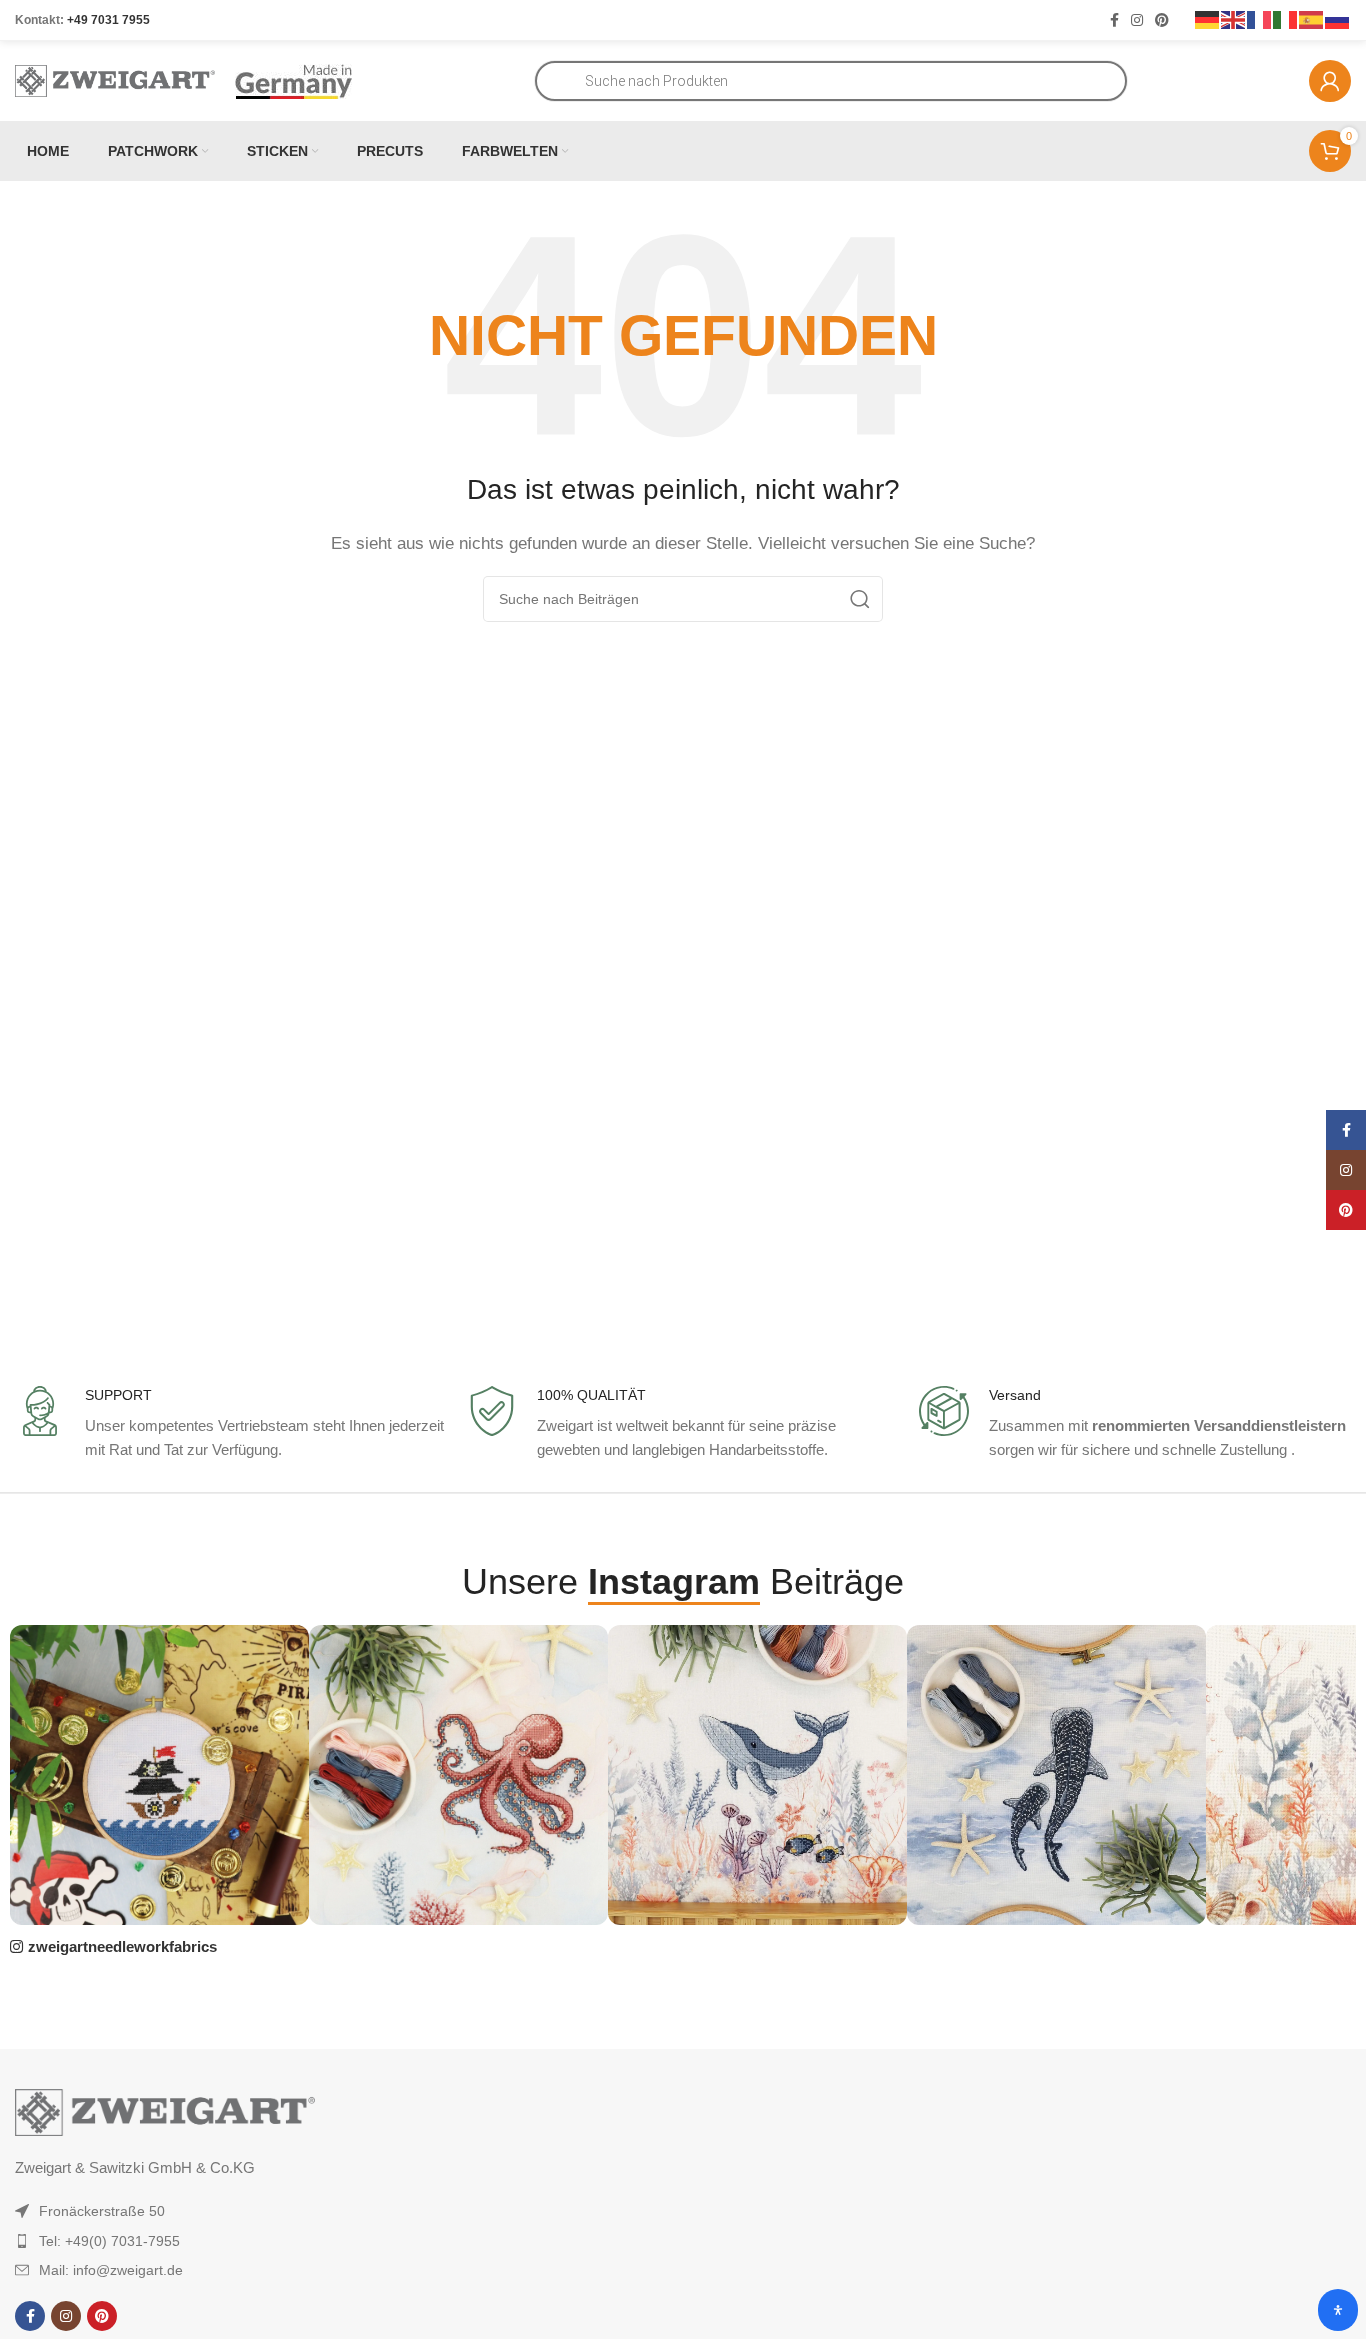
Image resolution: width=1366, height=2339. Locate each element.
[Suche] (860, 599)
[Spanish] (1312, 19)
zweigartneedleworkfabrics (122, 1946)
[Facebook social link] (1114, 20)
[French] (1260, 19)
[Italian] (1286, 19)
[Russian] (1338, 19)
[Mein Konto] (1330, 81)
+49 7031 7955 (108, 20)
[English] (1234, 19)
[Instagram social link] (1137, 20)
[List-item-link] (197, 2211)
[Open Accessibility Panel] (1338, 2310)
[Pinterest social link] (1162, 20)
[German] (1208, 19)
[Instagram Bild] (159, 1774)
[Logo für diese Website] (115, 79)
